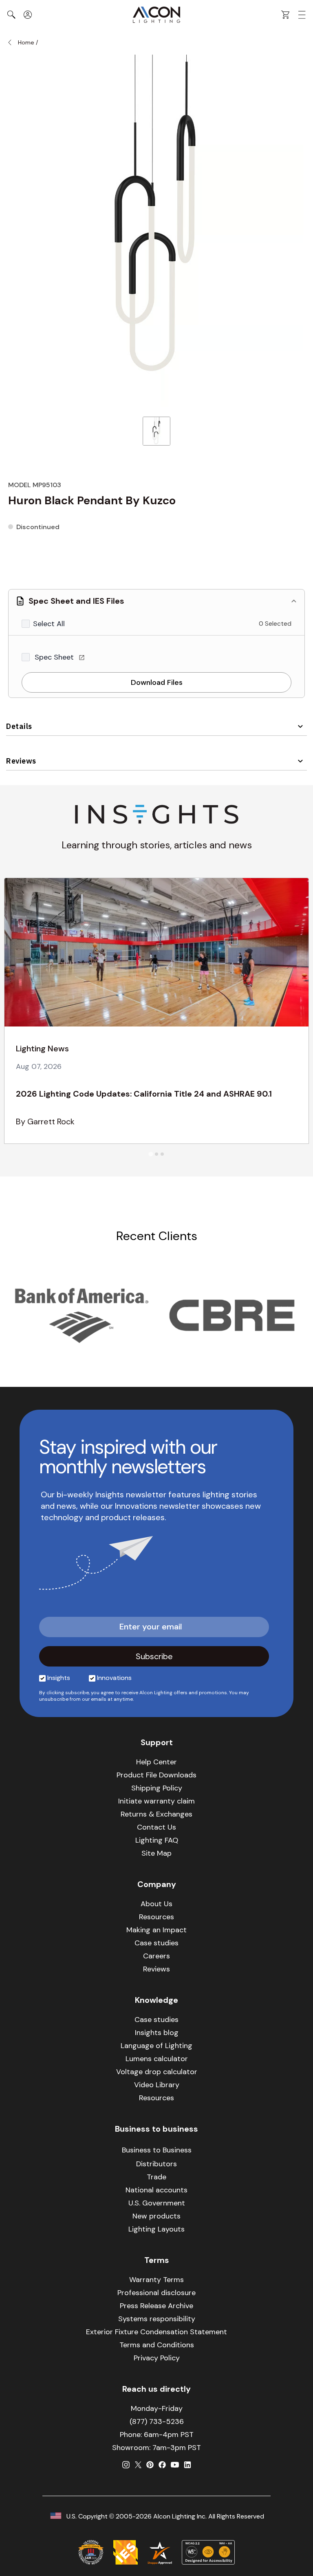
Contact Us (156, 1827)
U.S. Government (157, 2203)
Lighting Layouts (156, 2229)
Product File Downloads (156, 1775)
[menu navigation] (302, 15)
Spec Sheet (55, 657)
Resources (156, 1917)
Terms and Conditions (157, 2345)
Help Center (156, 1762)
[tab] (151, 1154)
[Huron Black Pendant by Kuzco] (156, 431)
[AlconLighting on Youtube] (175, 2465)
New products (156, 2216)
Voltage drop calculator (157, 2072)
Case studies (156, 1943)
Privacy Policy (157, 2358)
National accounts (156, 2190)
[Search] (11, 15)
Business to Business (157, 2150)
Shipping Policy (157, 1788)
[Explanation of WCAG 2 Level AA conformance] (208, 2552)
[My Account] (28, 15)
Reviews (21, 761)
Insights (59, 1678)
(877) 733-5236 (157, 2421)
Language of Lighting (156, 2046)
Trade (156, 2177)
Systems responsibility (157, 2319)
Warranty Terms (156, 2280)
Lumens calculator (157, 2059)
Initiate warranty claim (156, 1801)
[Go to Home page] (156, 15)
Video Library (157, 2085)
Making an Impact (156, 1930)
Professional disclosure (156, 2293)
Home (26, 42)
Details (19, 726)
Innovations (114, 1678)
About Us (156, 1904)
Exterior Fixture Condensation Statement (156, 2332)
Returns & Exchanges (156, 1814)
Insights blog (157, 2033)
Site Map (156, 1853)
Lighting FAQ (157, 1840)
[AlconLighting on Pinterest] (150, 2465)
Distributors (156, 2164)
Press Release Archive (156, 2306)
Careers (156, 1956)
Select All (49, 624)
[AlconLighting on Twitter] (138, 2465)
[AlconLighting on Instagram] (126, 2465)
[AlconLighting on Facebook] (162, 2465)
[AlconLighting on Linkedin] (187, 2465)
